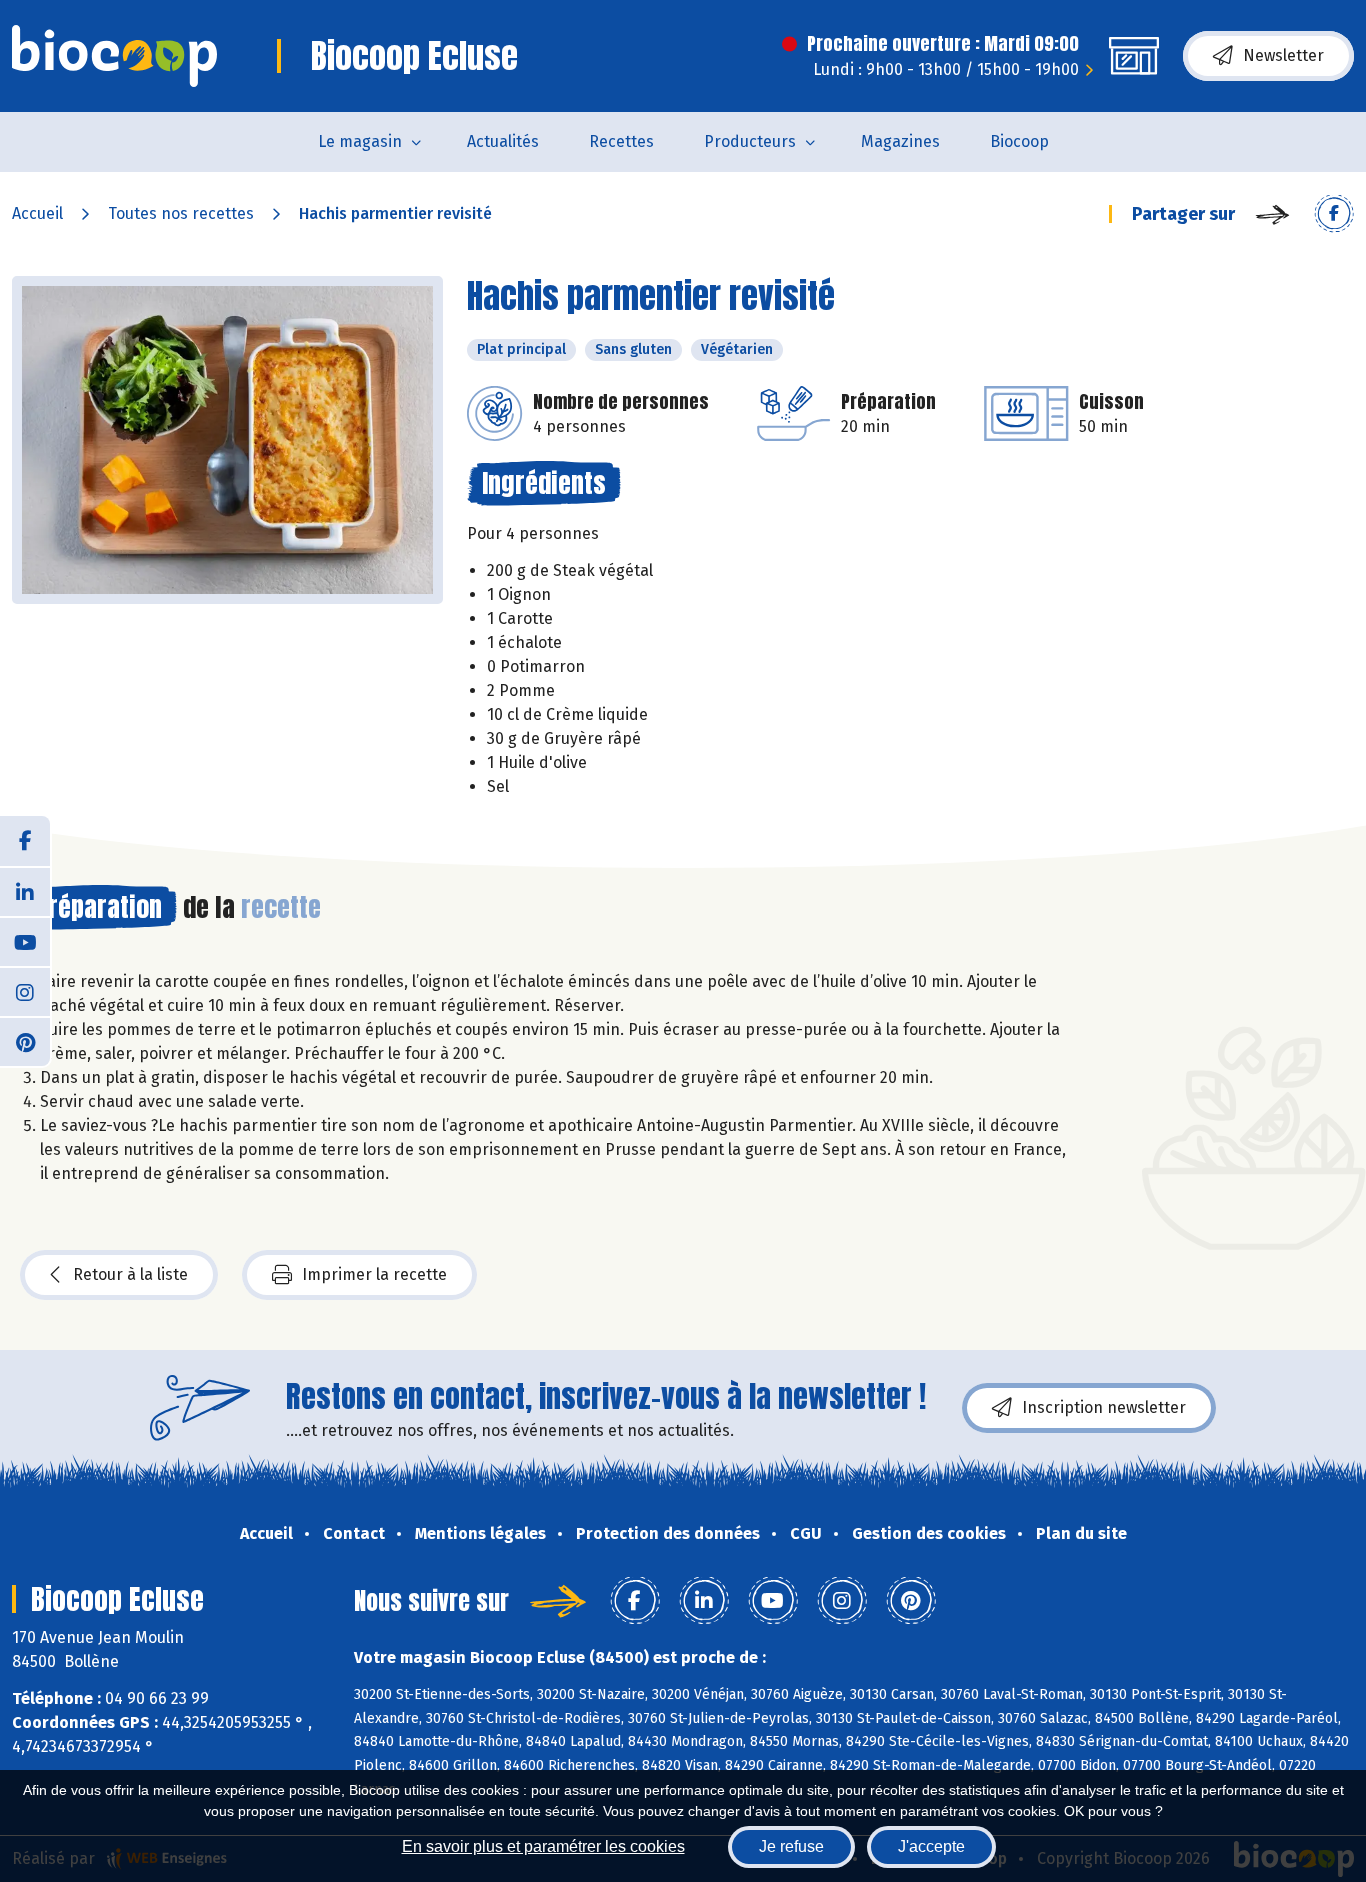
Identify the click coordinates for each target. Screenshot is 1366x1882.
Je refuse (791, 1846)
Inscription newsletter (1104, 1407)
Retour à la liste (130, 1274)
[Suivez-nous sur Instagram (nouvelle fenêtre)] (25, 991)
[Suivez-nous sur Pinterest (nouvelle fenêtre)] (25, 1041)
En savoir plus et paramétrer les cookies (543, 1846)
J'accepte (931, 1846)
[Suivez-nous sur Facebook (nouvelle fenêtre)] (25, 841)
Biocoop (1019, 141)
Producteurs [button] (750, 141)
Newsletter (1283, 55)
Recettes (621, 141)
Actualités (503, 141)
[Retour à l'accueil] (114, 56)
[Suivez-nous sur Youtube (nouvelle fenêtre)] (25, 941)
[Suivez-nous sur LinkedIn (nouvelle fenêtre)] (25, 891)
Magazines (900, 141)
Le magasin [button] (360, 141)
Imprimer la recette (374, 1274)
